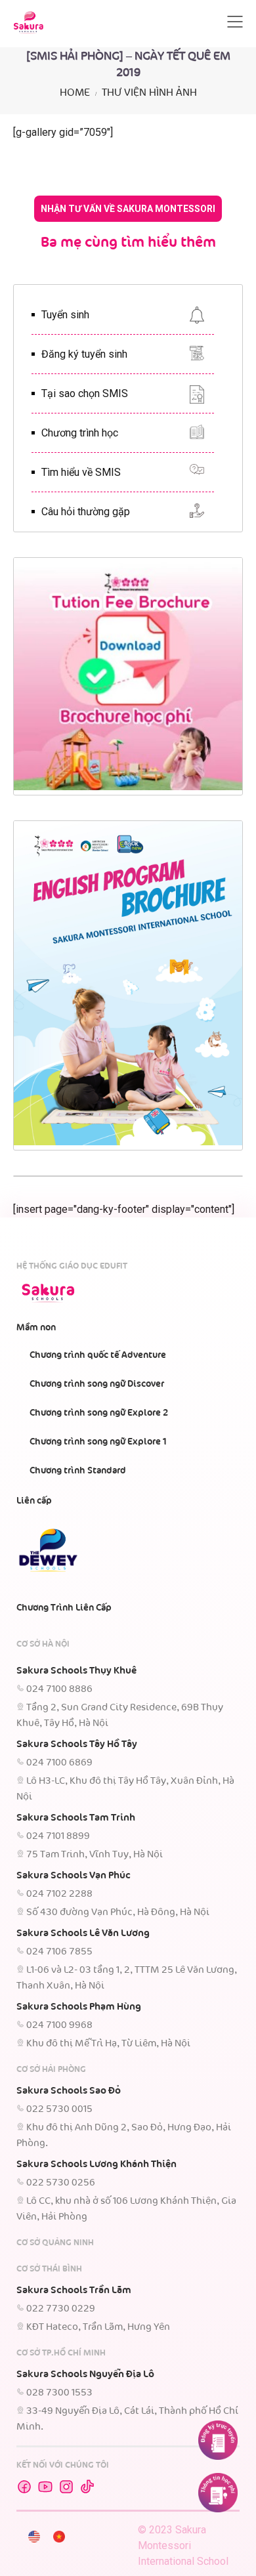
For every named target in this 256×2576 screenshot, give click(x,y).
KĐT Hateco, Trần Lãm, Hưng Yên (98, 2327)
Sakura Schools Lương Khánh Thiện (96, 2164)
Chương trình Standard (78, 1471)
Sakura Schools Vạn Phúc (74, 1876)
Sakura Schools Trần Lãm (74, 2291)
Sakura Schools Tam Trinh (76, 1818)
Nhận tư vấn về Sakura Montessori (128, 209)
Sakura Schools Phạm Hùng (79, 2007)
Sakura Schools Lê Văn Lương (83, 1933)
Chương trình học (80, 433)
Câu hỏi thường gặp (86, 512)
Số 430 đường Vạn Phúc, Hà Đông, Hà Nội (118, 1912)
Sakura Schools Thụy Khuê (76, 1671)
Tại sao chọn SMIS (85, 393)
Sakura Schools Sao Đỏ (69, 2091)
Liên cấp (34, 1501)
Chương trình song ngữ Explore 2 (99, 1413)
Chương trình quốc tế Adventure (98, 1355)
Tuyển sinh (65, 315)
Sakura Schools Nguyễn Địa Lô (85, 2375)
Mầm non (36, 1328)
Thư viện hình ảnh (149, 93)
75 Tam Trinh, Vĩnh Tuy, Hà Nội (95, 1855)
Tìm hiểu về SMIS (81, 472)
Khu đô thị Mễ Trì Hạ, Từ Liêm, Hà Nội (108, 2044)
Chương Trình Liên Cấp (64, 1608)
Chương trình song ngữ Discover (97, 1384)
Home (75, 93)
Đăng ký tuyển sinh (84, 354)
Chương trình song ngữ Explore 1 (98, 1442)
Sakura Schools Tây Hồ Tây (77, 1744)
